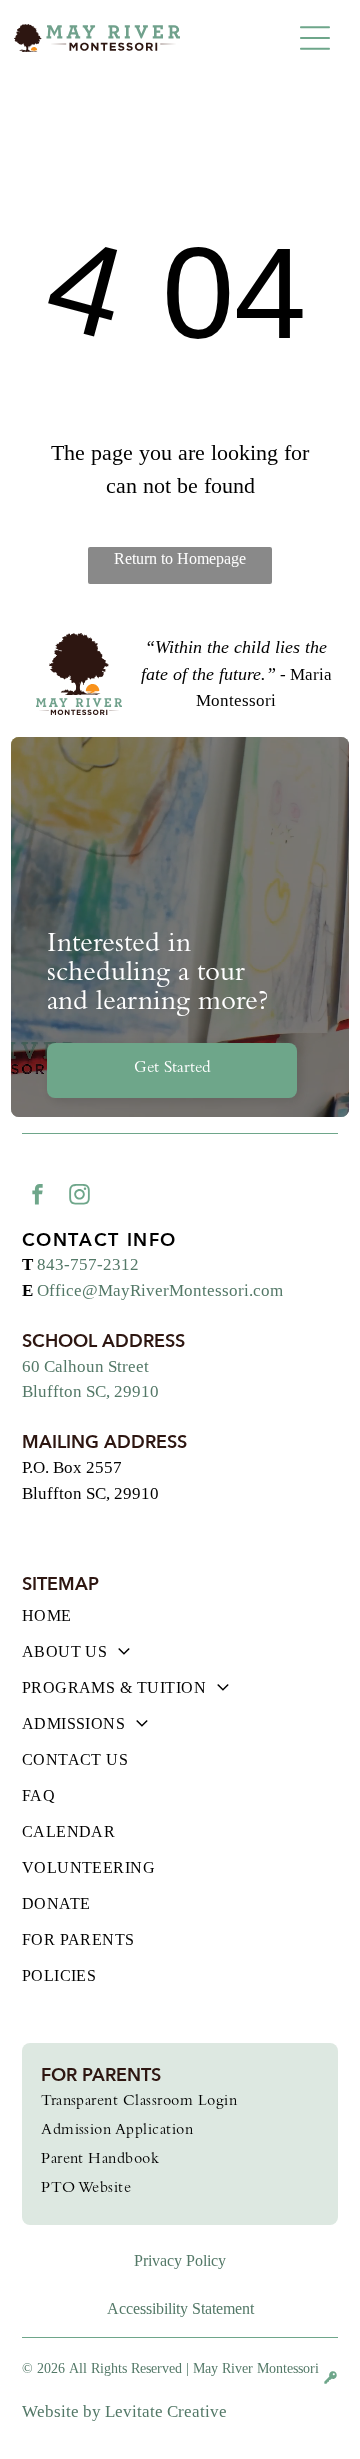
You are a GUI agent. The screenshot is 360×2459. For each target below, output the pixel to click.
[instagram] (80, 1197)
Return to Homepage (180, 558)
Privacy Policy (180, 2260)
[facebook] (38, 1197)
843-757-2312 (88, 1264)
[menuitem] (180, 1625)
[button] (315, 38)
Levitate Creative (166, 2411)
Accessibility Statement (180, 2308)
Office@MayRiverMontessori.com (160, 1290)
